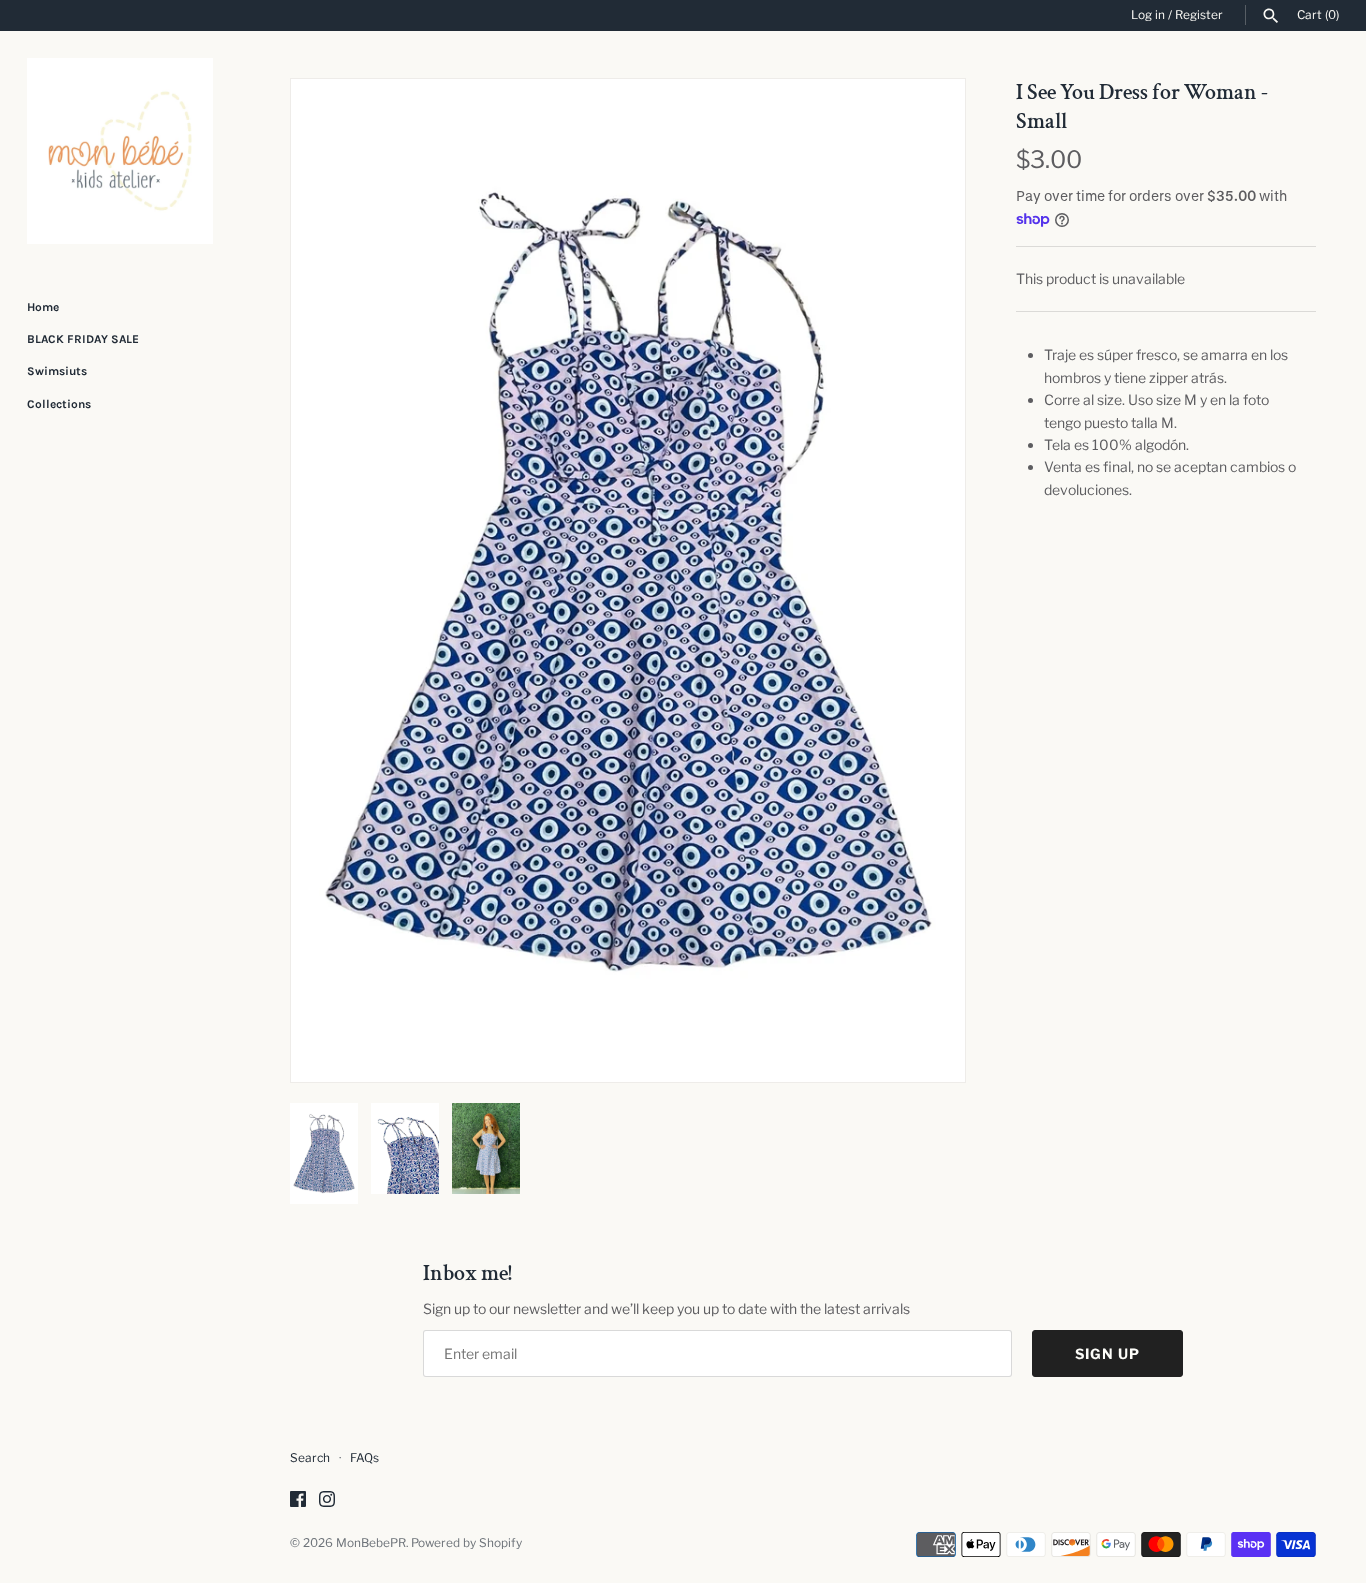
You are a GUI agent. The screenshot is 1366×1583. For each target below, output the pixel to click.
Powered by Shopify (466, 1543)
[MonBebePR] (120, 151)
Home (43, 307)
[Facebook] (298, 1500)
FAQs (364, 1458)
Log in (1148, 15)
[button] (923, 581)
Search (310, 1458)
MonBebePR (371, 1543)
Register (1199, 15)
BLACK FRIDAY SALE (83, 339)
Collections (59, 404)
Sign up (1107, 1353)
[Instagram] (327, 1500)
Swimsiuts (57, 371)
